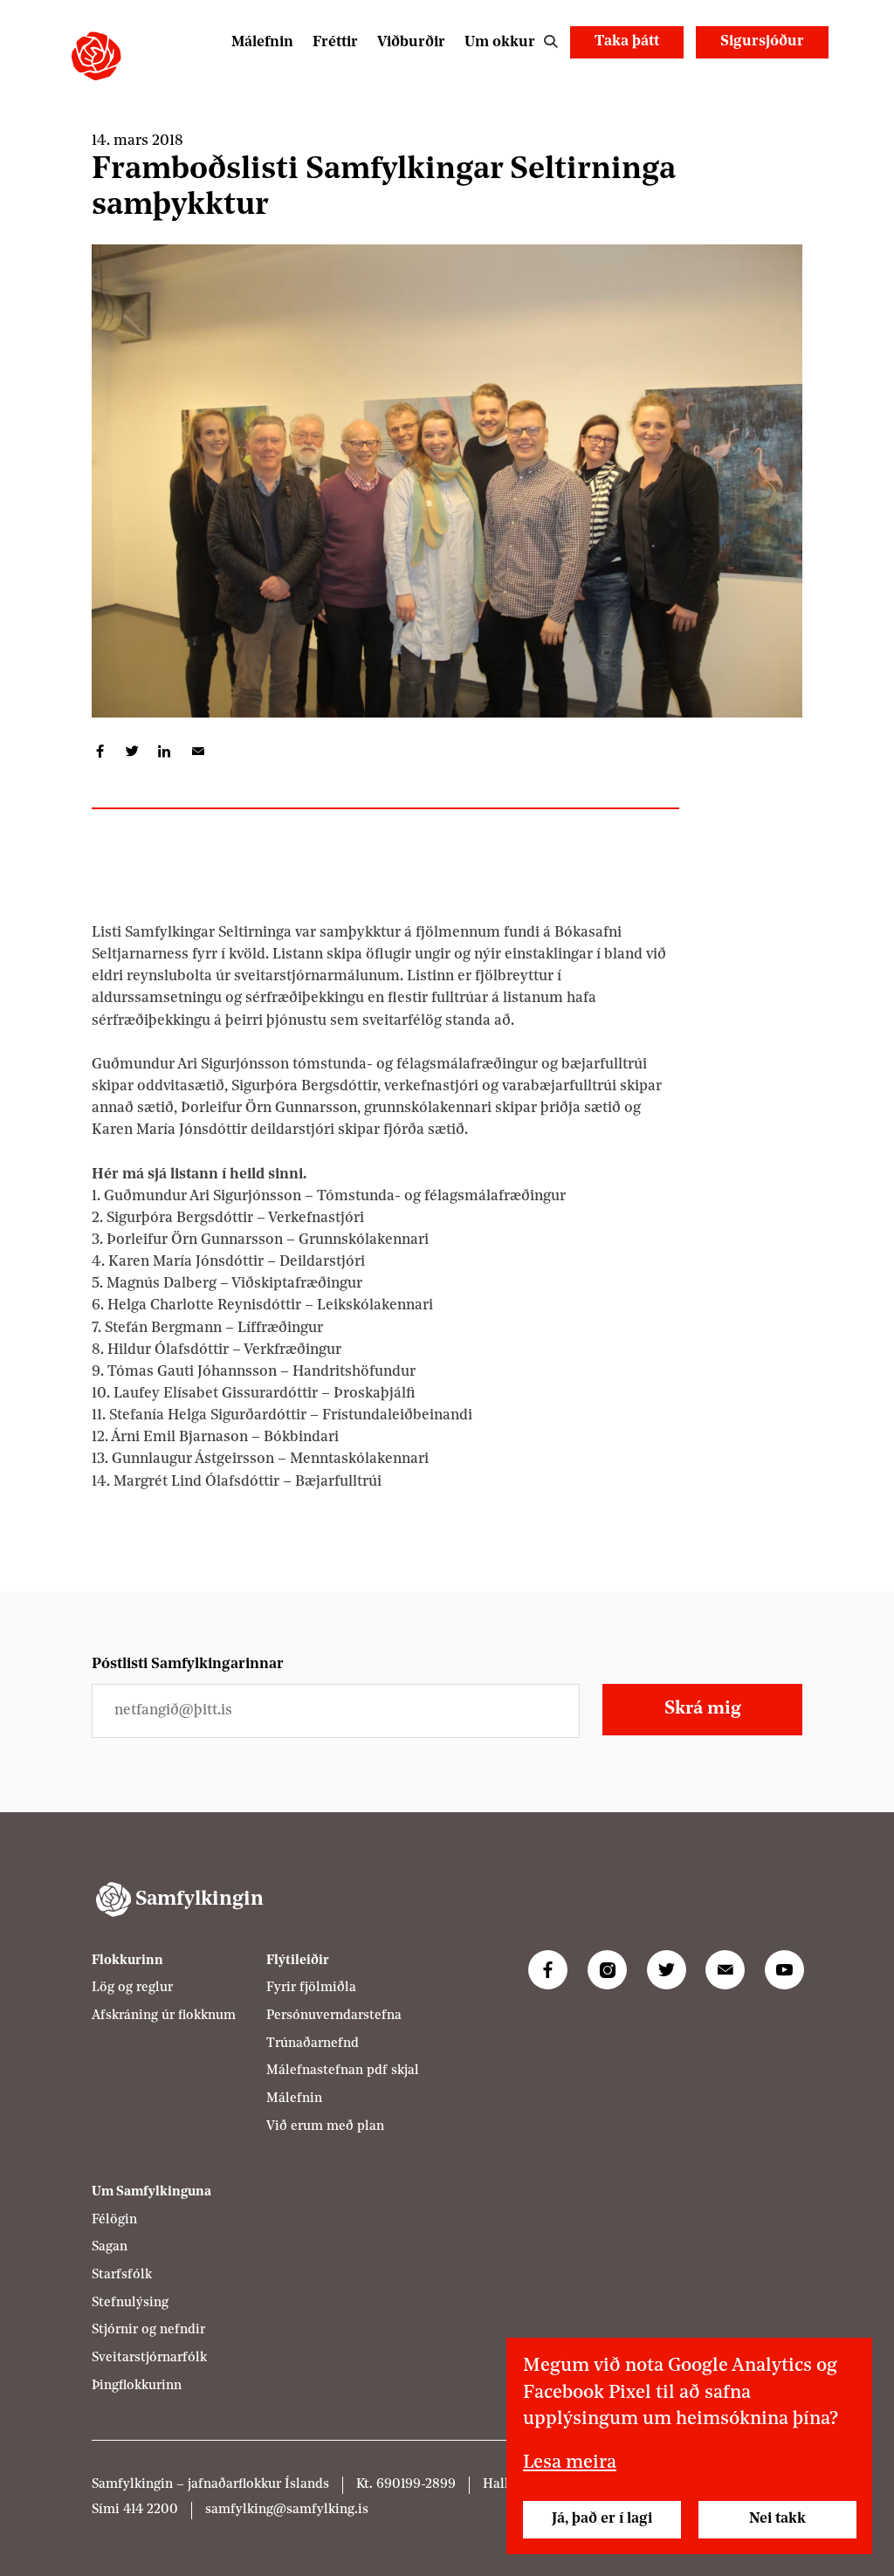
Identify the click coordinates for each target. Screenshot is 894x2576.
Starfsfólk (122, 2275)
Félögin (114, 2220)
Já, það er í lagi (602, 2519)
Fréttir (335, 42)
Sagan (110, 2247)
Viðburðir (411, 42)
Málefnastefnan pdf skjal (343, 2071)
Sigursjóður (762, 41)
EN (805, 81)
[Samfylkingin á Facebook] (548, 1970)
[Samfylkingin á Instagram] (607, 1970)
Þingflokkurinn (137, 2386)
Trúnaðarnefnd (313, 2044)
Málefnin (262, 42)
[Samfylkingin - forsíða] (96, 56)
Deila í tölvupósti (197, 751)
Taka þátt (627, 41)
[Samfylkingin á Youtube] (784, 1970)
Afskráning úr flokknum (164, 2016)
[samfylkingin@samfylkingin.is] (725, 1970)
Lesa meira (570, 2463)
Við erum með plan (325, 2127)
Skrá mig (703, 1709)
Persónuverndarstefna (334, 2016)
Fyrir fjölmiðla (311, 1988)
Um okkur (500, 42)
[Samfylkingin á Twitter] (667, 1970)
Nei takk (777, 2519)
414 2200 (151, 2510)
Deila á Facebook (100, 751)
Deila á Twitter (132, 751)
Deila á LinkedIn (165, 751)
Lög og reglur (132, 1988)
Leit (550, 42)
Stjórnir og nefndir (148, 2330)
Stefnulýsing (130, 2303)
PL (760, 81)
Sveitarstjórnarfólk (149, 2358)
